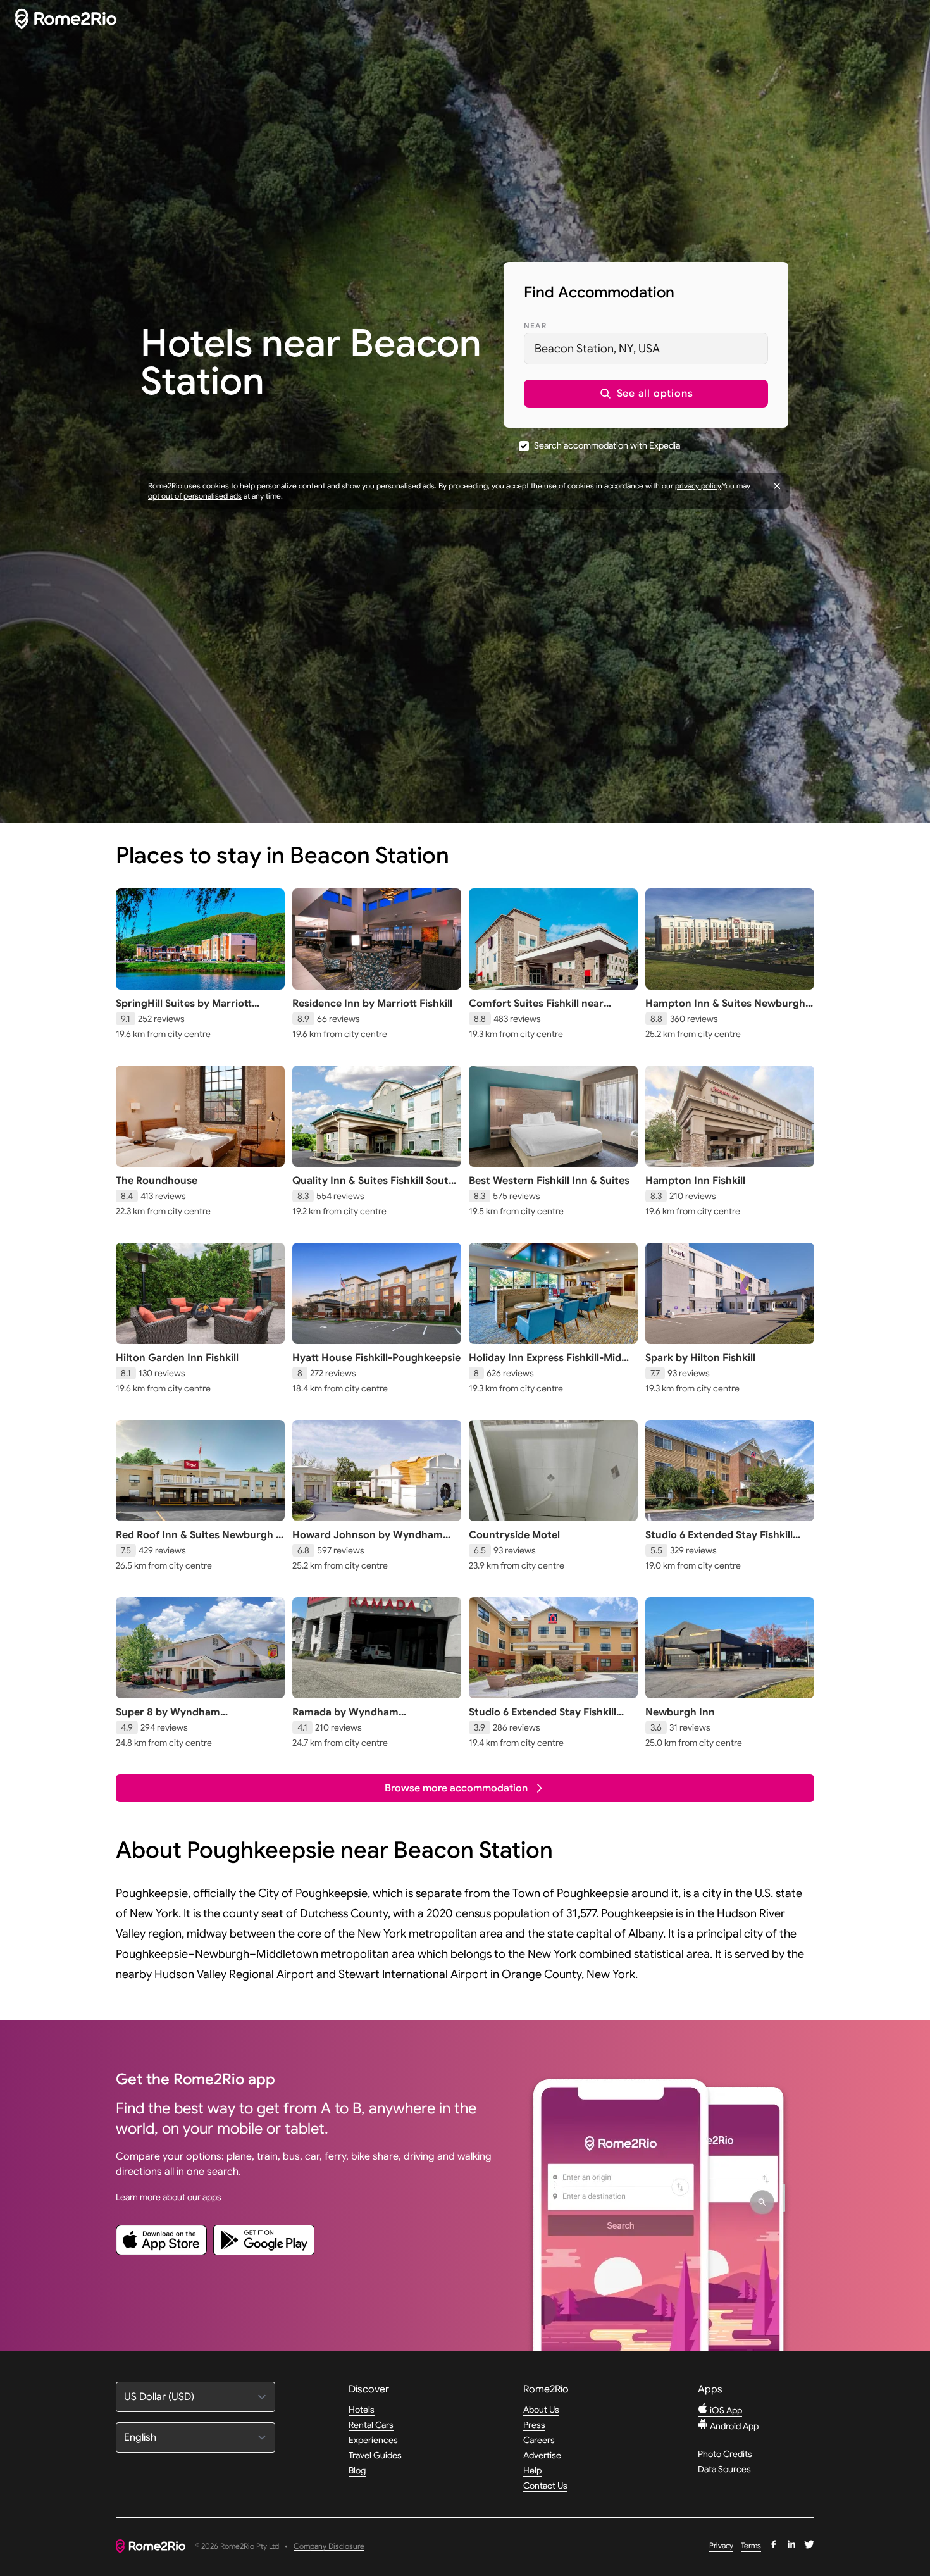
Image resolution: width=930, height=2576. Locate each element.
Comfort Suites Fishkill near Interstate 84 (536, 1010)
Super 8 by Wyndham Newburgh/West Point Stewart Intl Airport (200, 1725)
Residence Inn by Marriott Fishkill (372, 1004)
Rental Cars (371, 2425)
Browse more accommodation (456, 1788)
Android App (733, 2426)
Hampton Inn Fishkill (695, 1181)
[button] (646, 394)
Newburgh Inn (680, 1712)
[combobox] (646, 349)
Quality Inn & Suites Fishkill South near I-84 (374, 1187)
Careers (539, 2440)
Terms (751, 2545)
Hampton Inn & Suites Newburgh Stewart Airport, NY (725, 1010)
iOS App (725, 2410)
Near (535, 326)
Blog (357, 2470)
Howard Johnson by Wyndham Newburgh (368, 1541)
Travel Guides (375, 2455)
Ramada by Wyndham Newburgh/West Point (347, 1719)
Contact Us (545, 2486)
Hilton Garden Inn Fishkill (177, 1358)
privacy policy (698, 486)
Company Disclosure (329, 2547)
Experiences (373, 2440)
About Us (541, 2410)
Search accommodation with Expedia (607, 445)
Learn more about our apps (169, 2197)
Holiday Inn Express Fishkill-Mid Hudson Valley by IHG (545, 1364)
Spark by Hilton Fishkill (700, 1358)
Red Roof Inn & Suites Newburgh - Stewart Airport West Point (198, 1541)
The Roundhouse (157, 1181)
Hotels (362, 2410)
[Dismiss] (777, 486)
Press (534, 2425)
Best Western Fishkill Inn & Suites (549, 1181)
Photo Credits (725, 2454)
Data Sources (724, 2469)
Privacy (721, 2545)
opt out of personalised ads (195, 496)
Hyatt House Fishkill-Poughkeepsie (376, 1358)
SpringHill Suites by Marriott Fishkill (184, 1010)
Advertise (542, 2455)
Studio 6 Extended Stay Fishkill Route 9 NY (719, 1541)
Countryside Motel (514, 1535)
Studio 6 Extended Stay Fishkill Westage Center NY (542, 1719)
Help (532, 2470)
